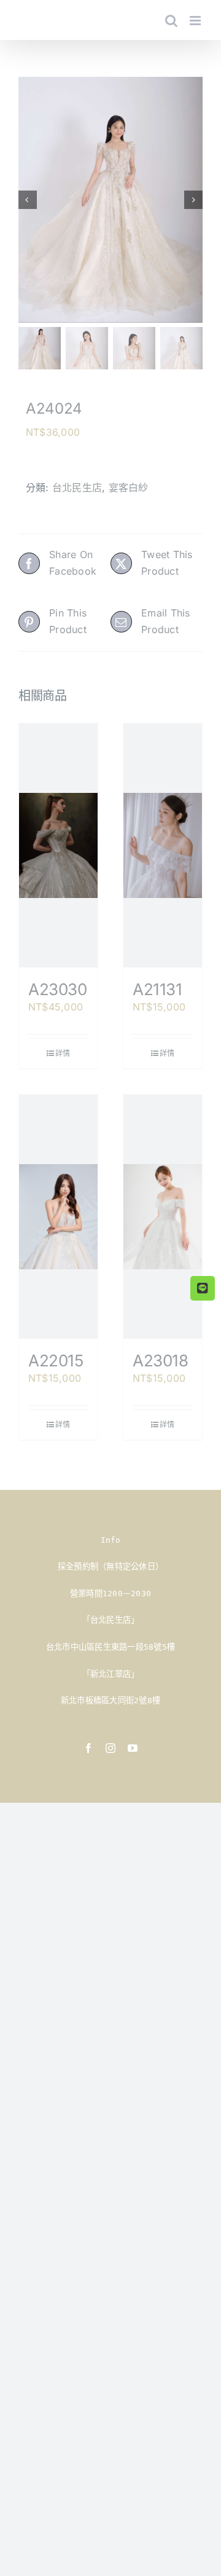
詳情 (63, 1053)
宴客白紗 (129, 487)
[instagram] (110, 1748)
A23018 (161, 1361)
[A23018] (163, 1217)
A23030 (58, 989)
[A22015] (58, 1217)
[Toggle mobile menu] (196, 21)
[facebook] (88, 1748)
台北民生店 (77, 487)
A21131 (157, 989)
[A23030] (58, 845)
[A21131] (163, 845)
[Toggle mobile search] (171, 21)
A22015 (56, 1361)
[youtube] (133, 1748)
